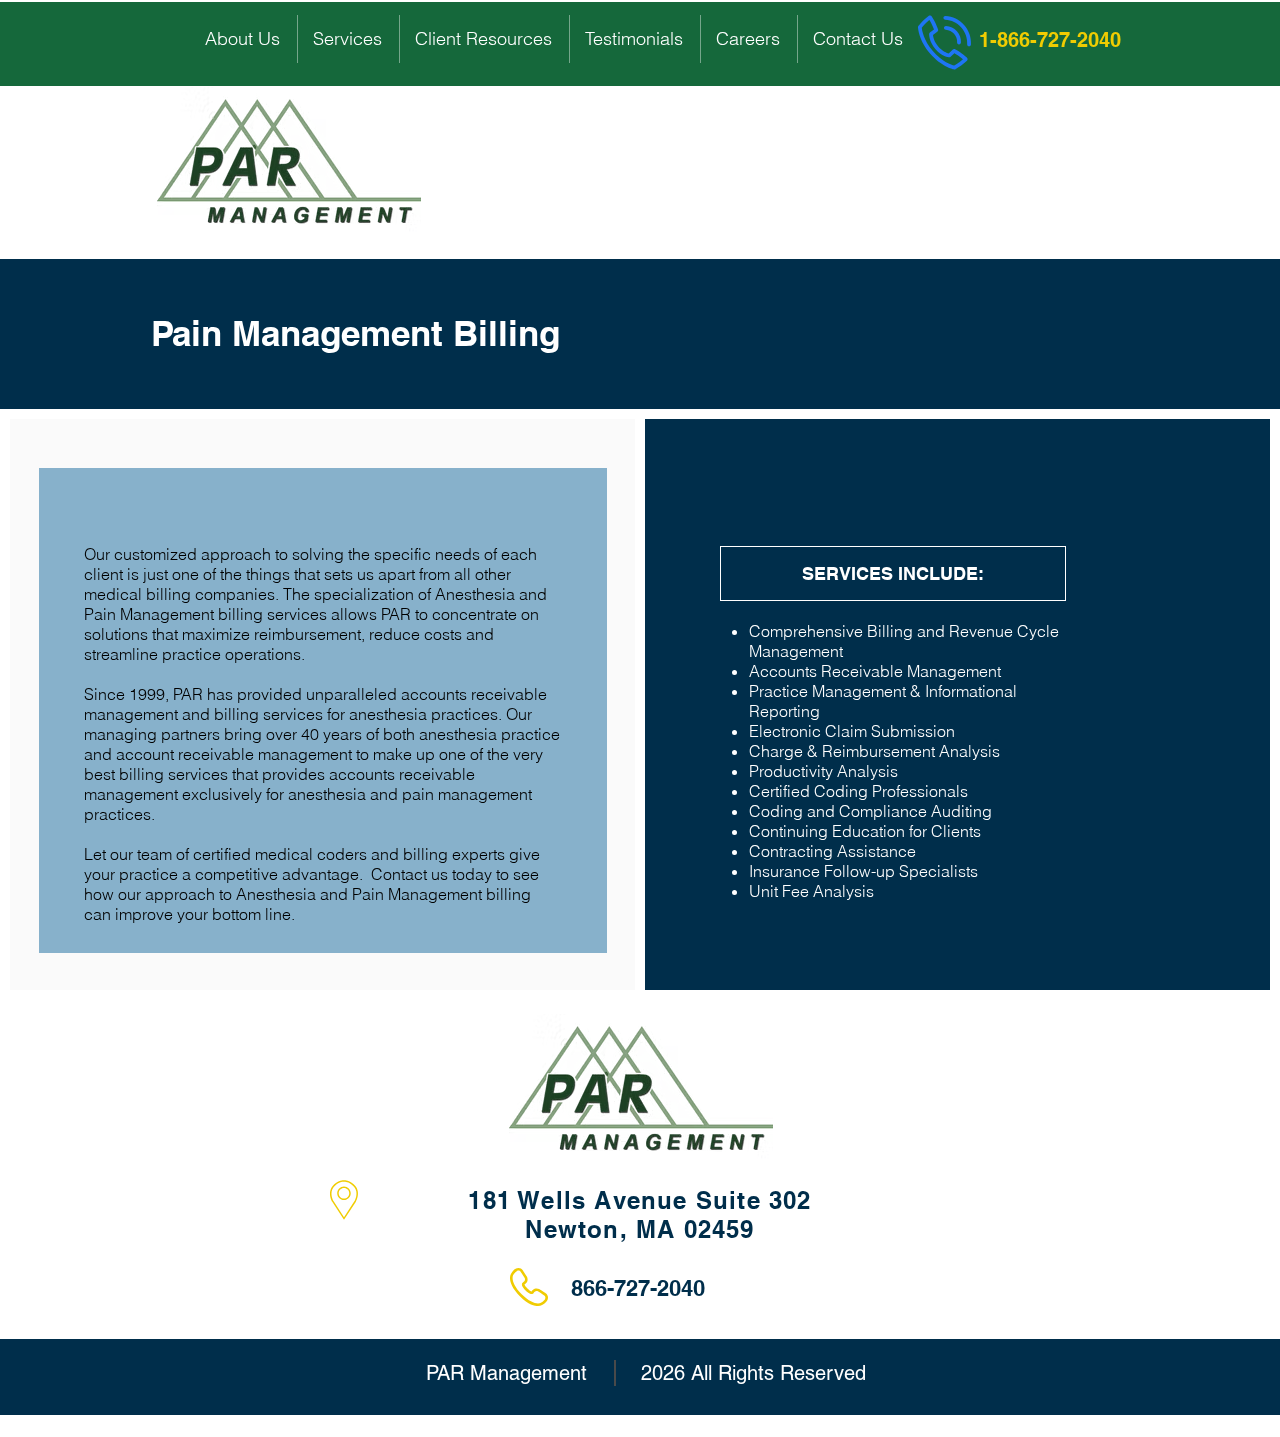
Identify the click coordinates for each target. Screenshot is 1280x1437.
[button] (243, 39)
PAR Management (506, 1373)
